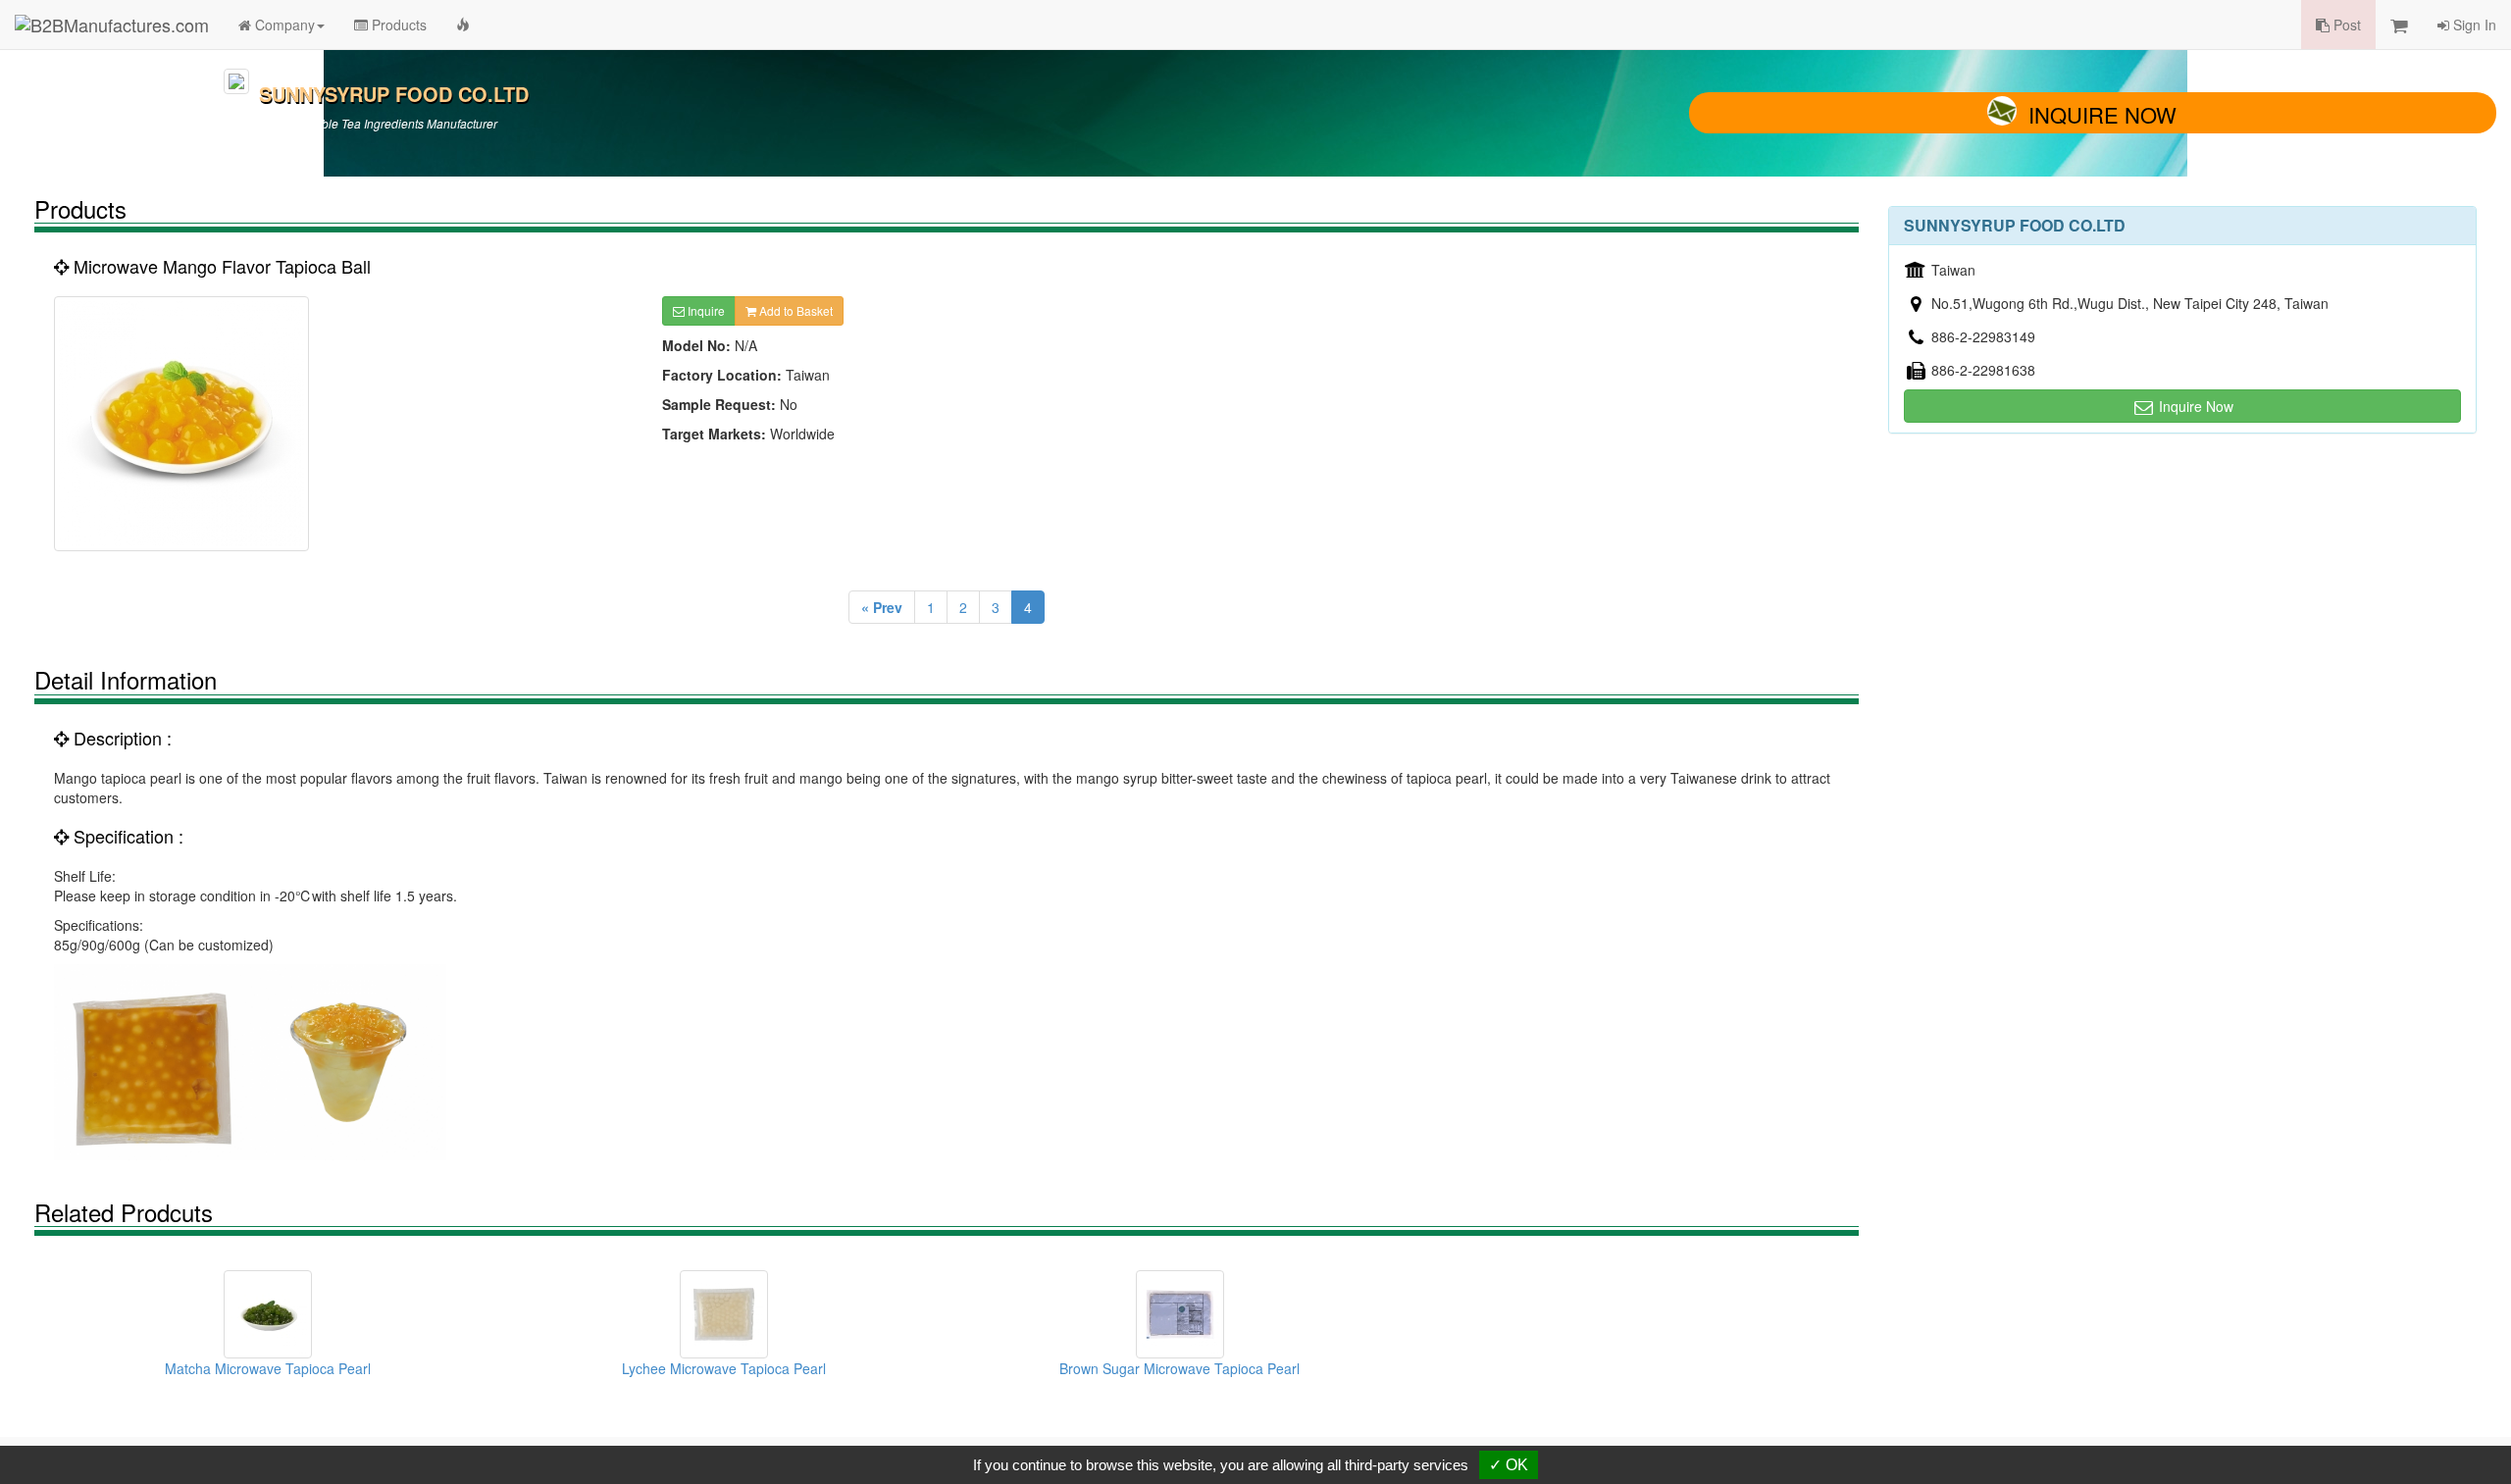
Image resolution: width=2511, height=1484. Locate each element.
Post (2345, 25)
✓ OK (1509, 1465)
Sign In (2473, 25)
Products (397, 25)
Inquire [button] (705, 310)
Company (283, 25)
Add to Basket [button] (794, 310)
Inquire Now (2102, 114)
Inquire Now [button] (2194, 406)
